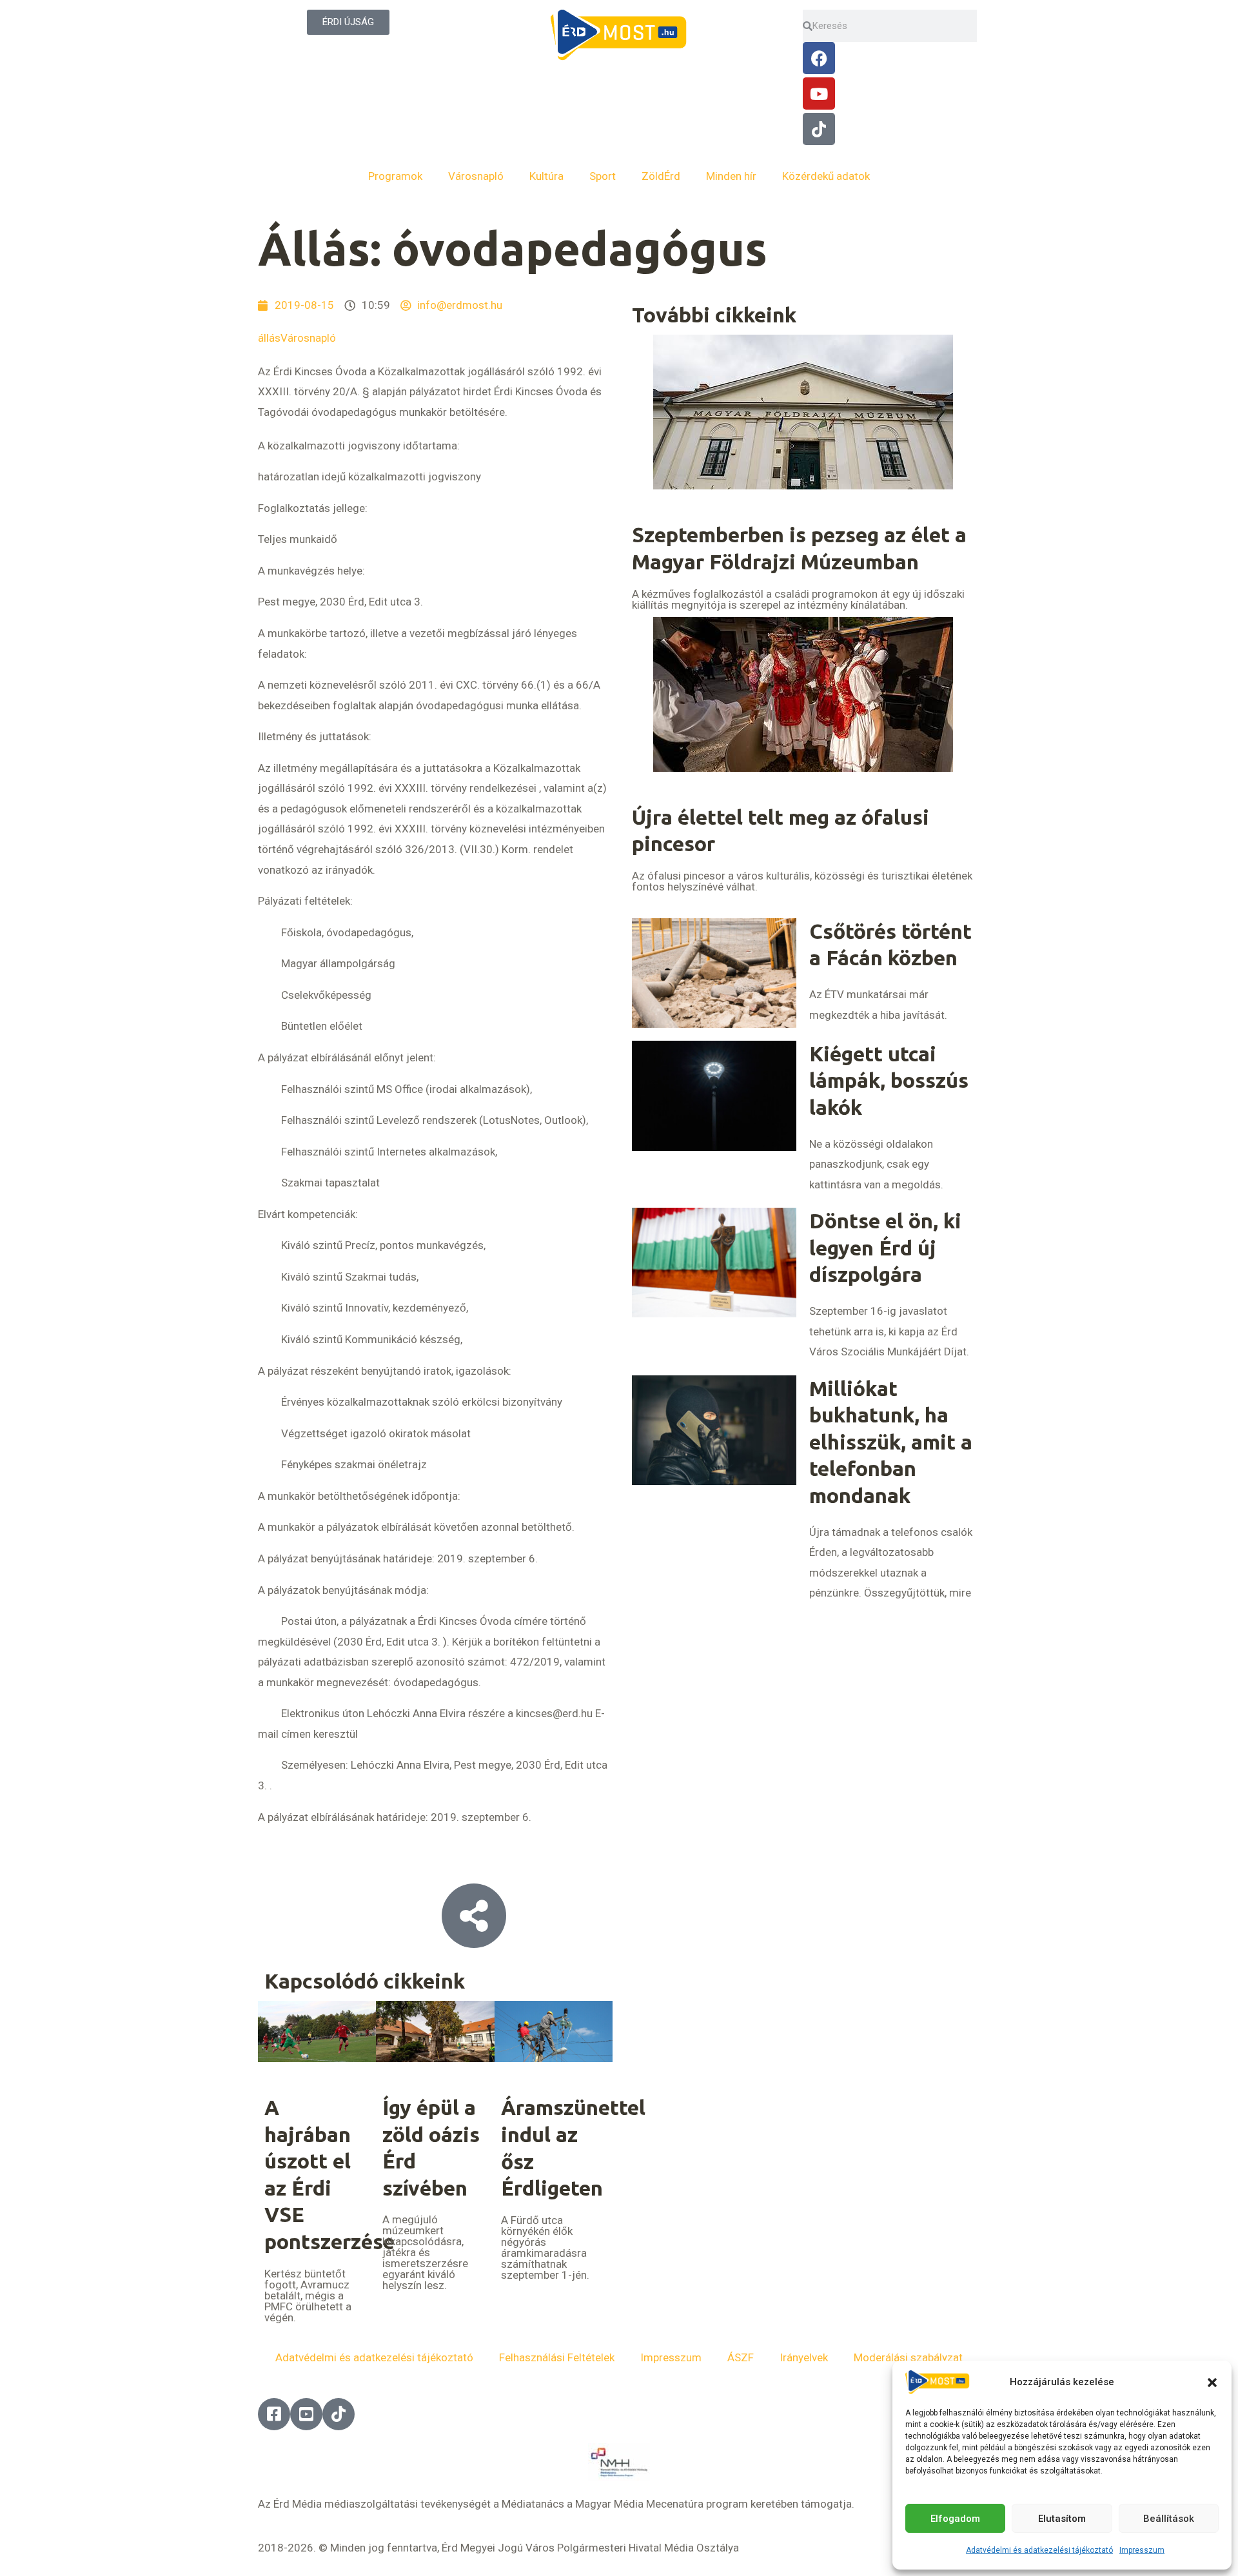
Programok (395, 176)
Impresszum (1142, 2550)
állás (269, 338)
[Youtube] (819, 93)
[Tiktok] (819, 129)
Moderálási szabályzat (908, 2357)
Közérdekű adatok (826, 176)
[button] (1212, 2383)
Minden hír (731, 176)
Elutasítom (1062, 2519)
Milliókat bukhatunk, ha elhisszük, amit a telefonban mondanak (891, 1442)
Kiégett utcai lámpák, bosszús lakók (889, 1080)
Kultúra (546, 176)
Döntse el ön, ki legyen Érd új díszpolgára (885, 1247)
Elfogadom (955, 2519)
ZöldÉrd (661, 176)
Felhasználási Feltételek (557, 2357)
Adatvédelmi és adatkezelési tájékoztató (1039, 2550)
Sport (603, 176)
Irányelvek (804, 2357)
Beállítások (1169, 2519)
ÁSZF (741, 2357)
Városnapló (476, 176)
